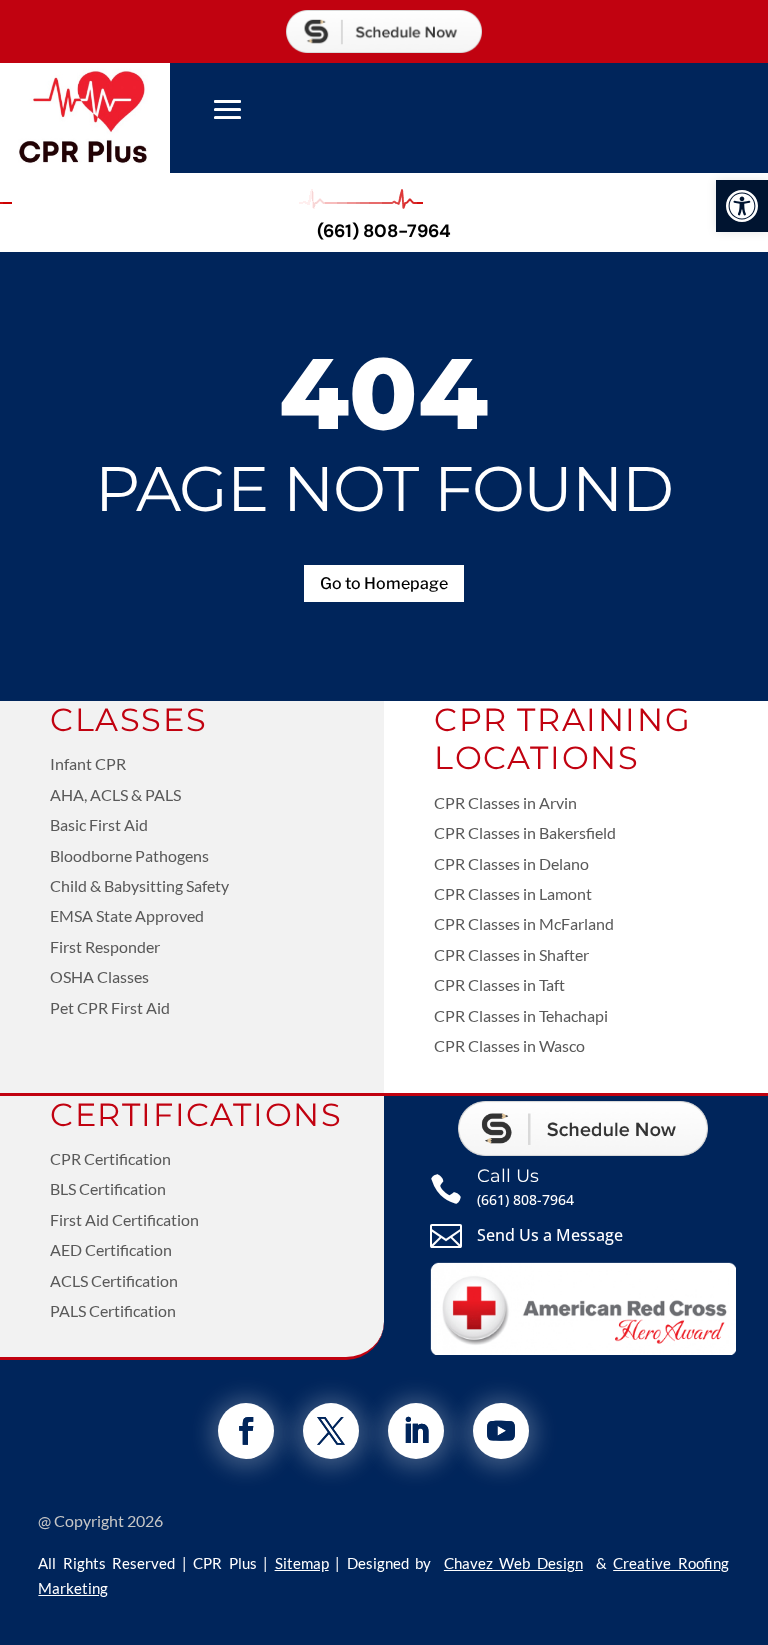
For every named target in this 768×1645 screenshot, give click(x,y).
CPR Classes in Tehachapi (521, 1015)
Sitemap (302, 1563)
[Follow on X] (331, 1431)
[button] (742, 206)
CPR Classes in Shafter (511, 954)
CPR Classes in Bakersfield (525, 832)
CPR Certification (110, 1158)
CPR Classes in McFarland (524, 923)
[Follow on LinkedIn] (416, 1431)
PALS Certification (113, 1310)
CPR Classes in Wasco (509, 1045)
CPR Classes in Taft (499, 984)
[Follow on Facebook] (246, 1431)
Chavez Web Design (513, 1563)
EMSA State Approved (127, 915)
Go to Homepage (384, 583)
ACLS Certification (114, 1280)
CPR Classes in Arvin (505, 802)
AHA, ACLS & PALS (115, 794)
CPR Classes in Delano (511, 863)
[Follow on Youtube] (501, 1431)
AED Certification (111, 1249)
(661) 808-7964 (384, 231)
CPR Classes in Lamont (513, 893)
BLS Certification (108, 1188)
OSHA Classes (99, 976)
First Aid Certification (124, 1219)
